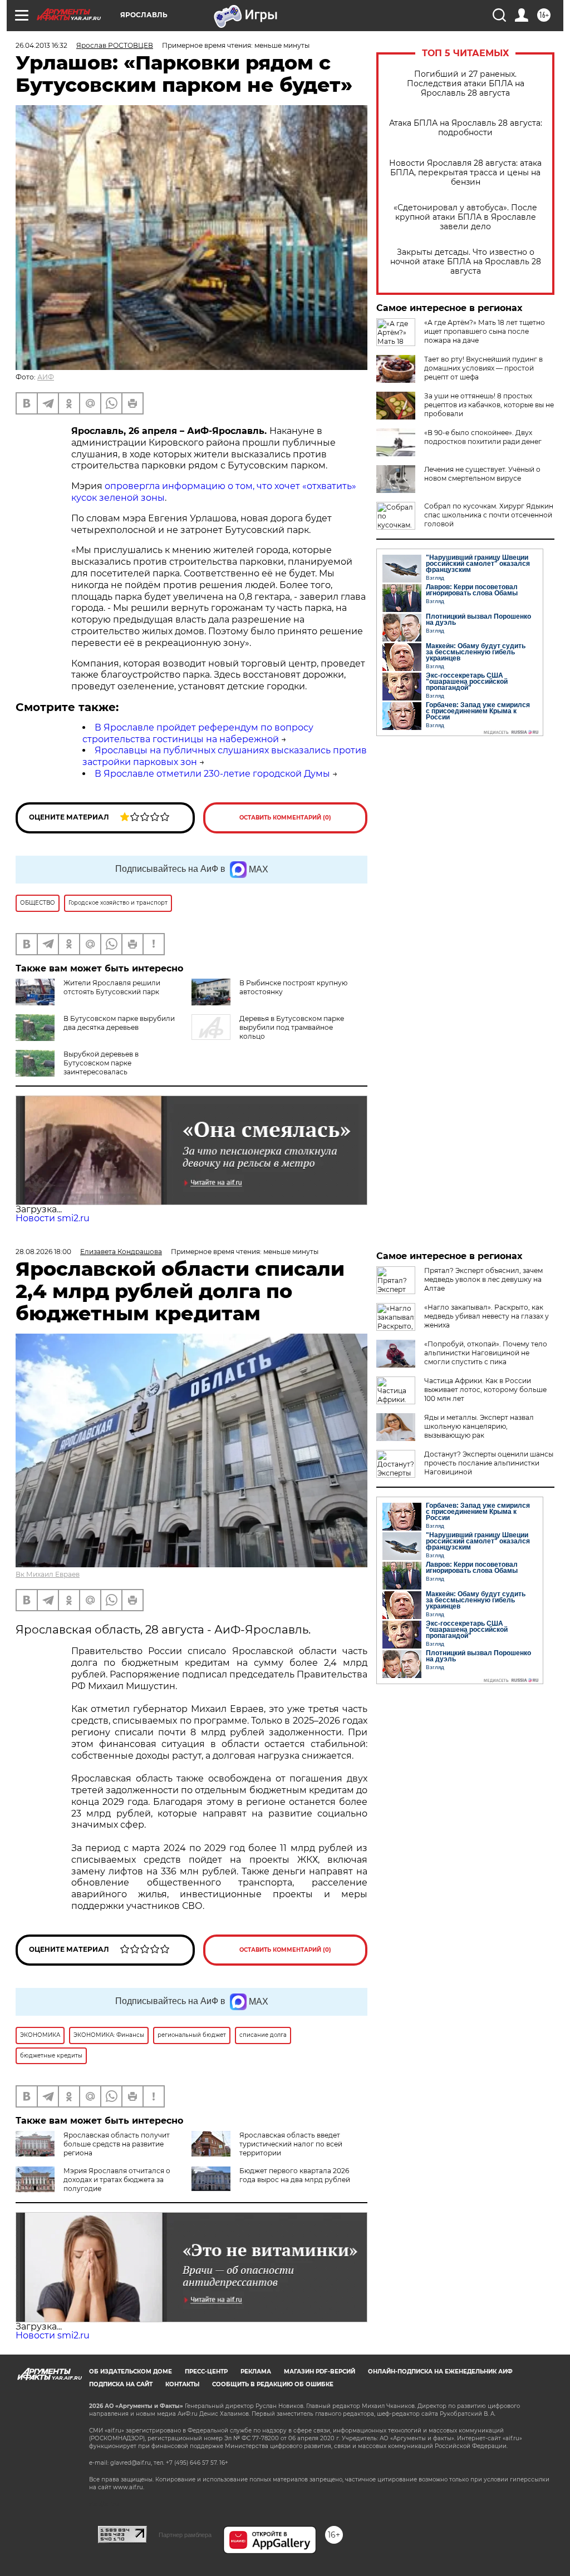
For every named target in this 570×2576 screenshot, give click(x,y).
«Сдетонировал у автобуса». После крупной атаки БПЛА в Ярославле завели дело (465, 217)
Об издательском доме (131, 2372)
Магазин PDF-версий (320, 2372)
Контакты (182, 2384)
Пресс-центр (206, 2372)
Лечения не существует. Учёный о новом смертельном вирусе (482, 474)
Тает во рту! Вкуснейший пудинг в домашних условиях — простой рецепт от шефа (483, 368)
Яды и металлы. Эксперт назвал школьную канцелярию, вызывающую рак (479, 1426)
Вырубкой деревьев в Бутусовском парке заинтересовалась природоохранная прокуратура (119, 1067)
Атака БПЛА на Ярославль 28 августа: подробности (466, 128)
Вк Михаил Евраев (48, 1574)
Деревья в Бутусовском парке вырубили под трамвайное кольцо (292, 1027)
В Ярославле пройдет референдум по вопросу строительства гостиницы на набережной (198, 733)
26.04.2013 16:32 (41, 45)
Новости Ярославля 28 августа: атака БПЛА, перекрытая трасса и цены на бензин (465, 173)
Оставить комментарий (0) (285, 818)
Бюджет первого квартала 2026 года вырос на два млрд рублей (295, 2175)
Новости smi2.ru (53, 1218)
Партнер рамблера (185, 2535)
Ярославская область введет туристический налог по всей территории (291, 2144)
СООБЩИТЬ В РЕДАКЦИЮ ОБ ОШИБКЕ (273, 2384)
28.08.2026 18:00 (43, 1252)
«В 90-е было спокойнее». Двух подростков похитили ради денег (483, 437)
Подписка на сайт (121, 2384)
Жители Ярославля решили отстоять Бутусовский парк (112, 987)
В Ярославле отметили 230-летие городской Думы (212, 774)
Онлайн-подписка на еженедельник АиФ (440, 2372)
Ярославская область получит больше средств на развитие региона (117, 2144)
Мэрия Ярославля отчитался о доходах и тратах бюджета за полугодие (117, 2180)
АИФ (46, 377)
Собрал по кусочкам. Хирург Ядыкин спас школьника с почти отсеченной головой (489, 515)
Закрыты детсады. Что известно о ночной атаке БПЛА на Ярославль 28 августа (466, 262)
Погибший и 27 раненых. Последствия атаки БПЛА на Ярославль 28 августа (466, 84)
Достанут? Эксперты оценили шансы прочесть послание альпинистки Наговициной (489, 1463)
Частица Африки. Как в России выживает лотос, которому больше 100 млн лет (485, 1390)
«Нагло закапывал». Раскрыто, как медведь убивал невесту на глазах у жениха (487, 1316)
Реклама (256, 2372)
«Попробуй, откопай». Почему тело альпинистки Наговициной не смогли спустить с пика (486, 1353)
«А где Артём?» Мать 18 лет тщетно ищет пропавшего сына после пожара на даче (485, 331)
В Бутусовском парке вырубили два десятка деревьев (119, 1023)
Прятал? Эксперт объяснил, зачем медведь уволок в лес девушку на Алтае (483, 1279)
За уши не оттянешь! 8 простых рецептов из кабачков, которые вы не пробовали (489, 405)
